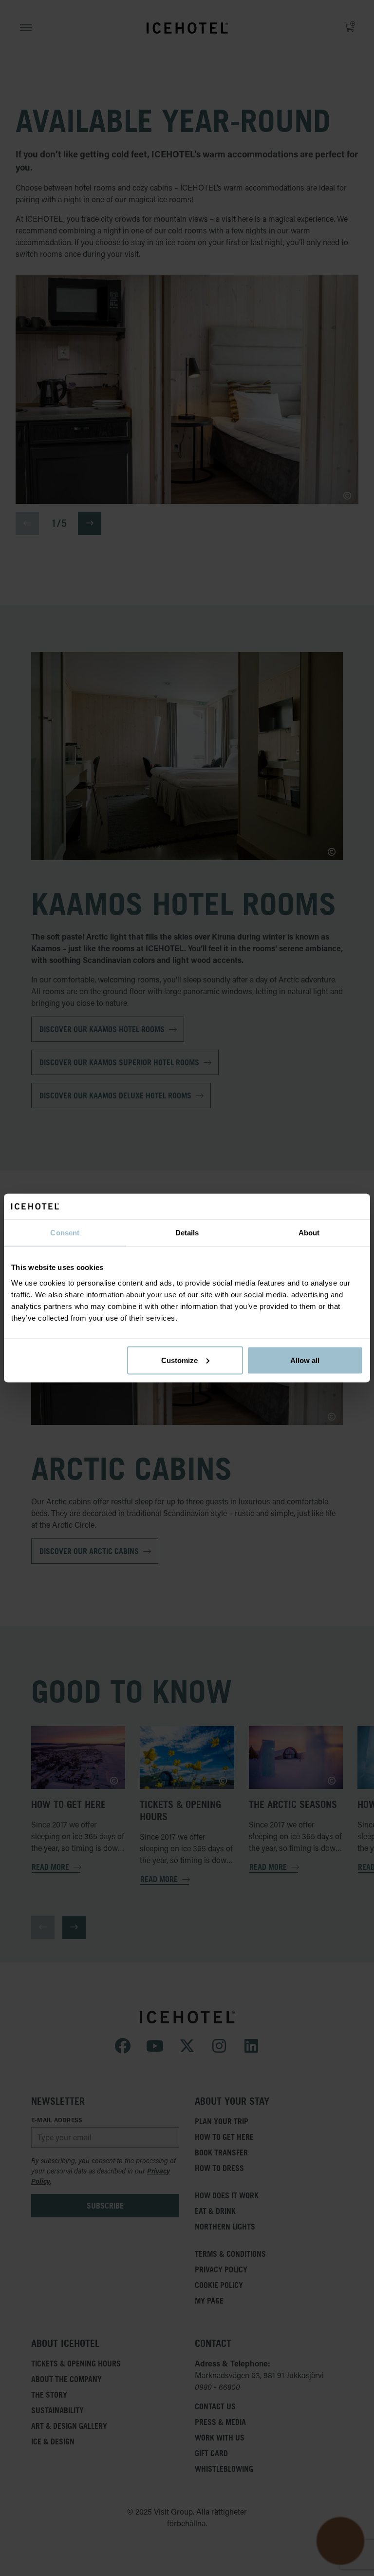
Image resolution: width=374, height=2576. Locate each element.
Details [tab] (187, 1233)
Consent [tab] (65, 1233)
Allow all (305, 1360)
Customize (179, 1360)
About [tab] (309, 1233)
